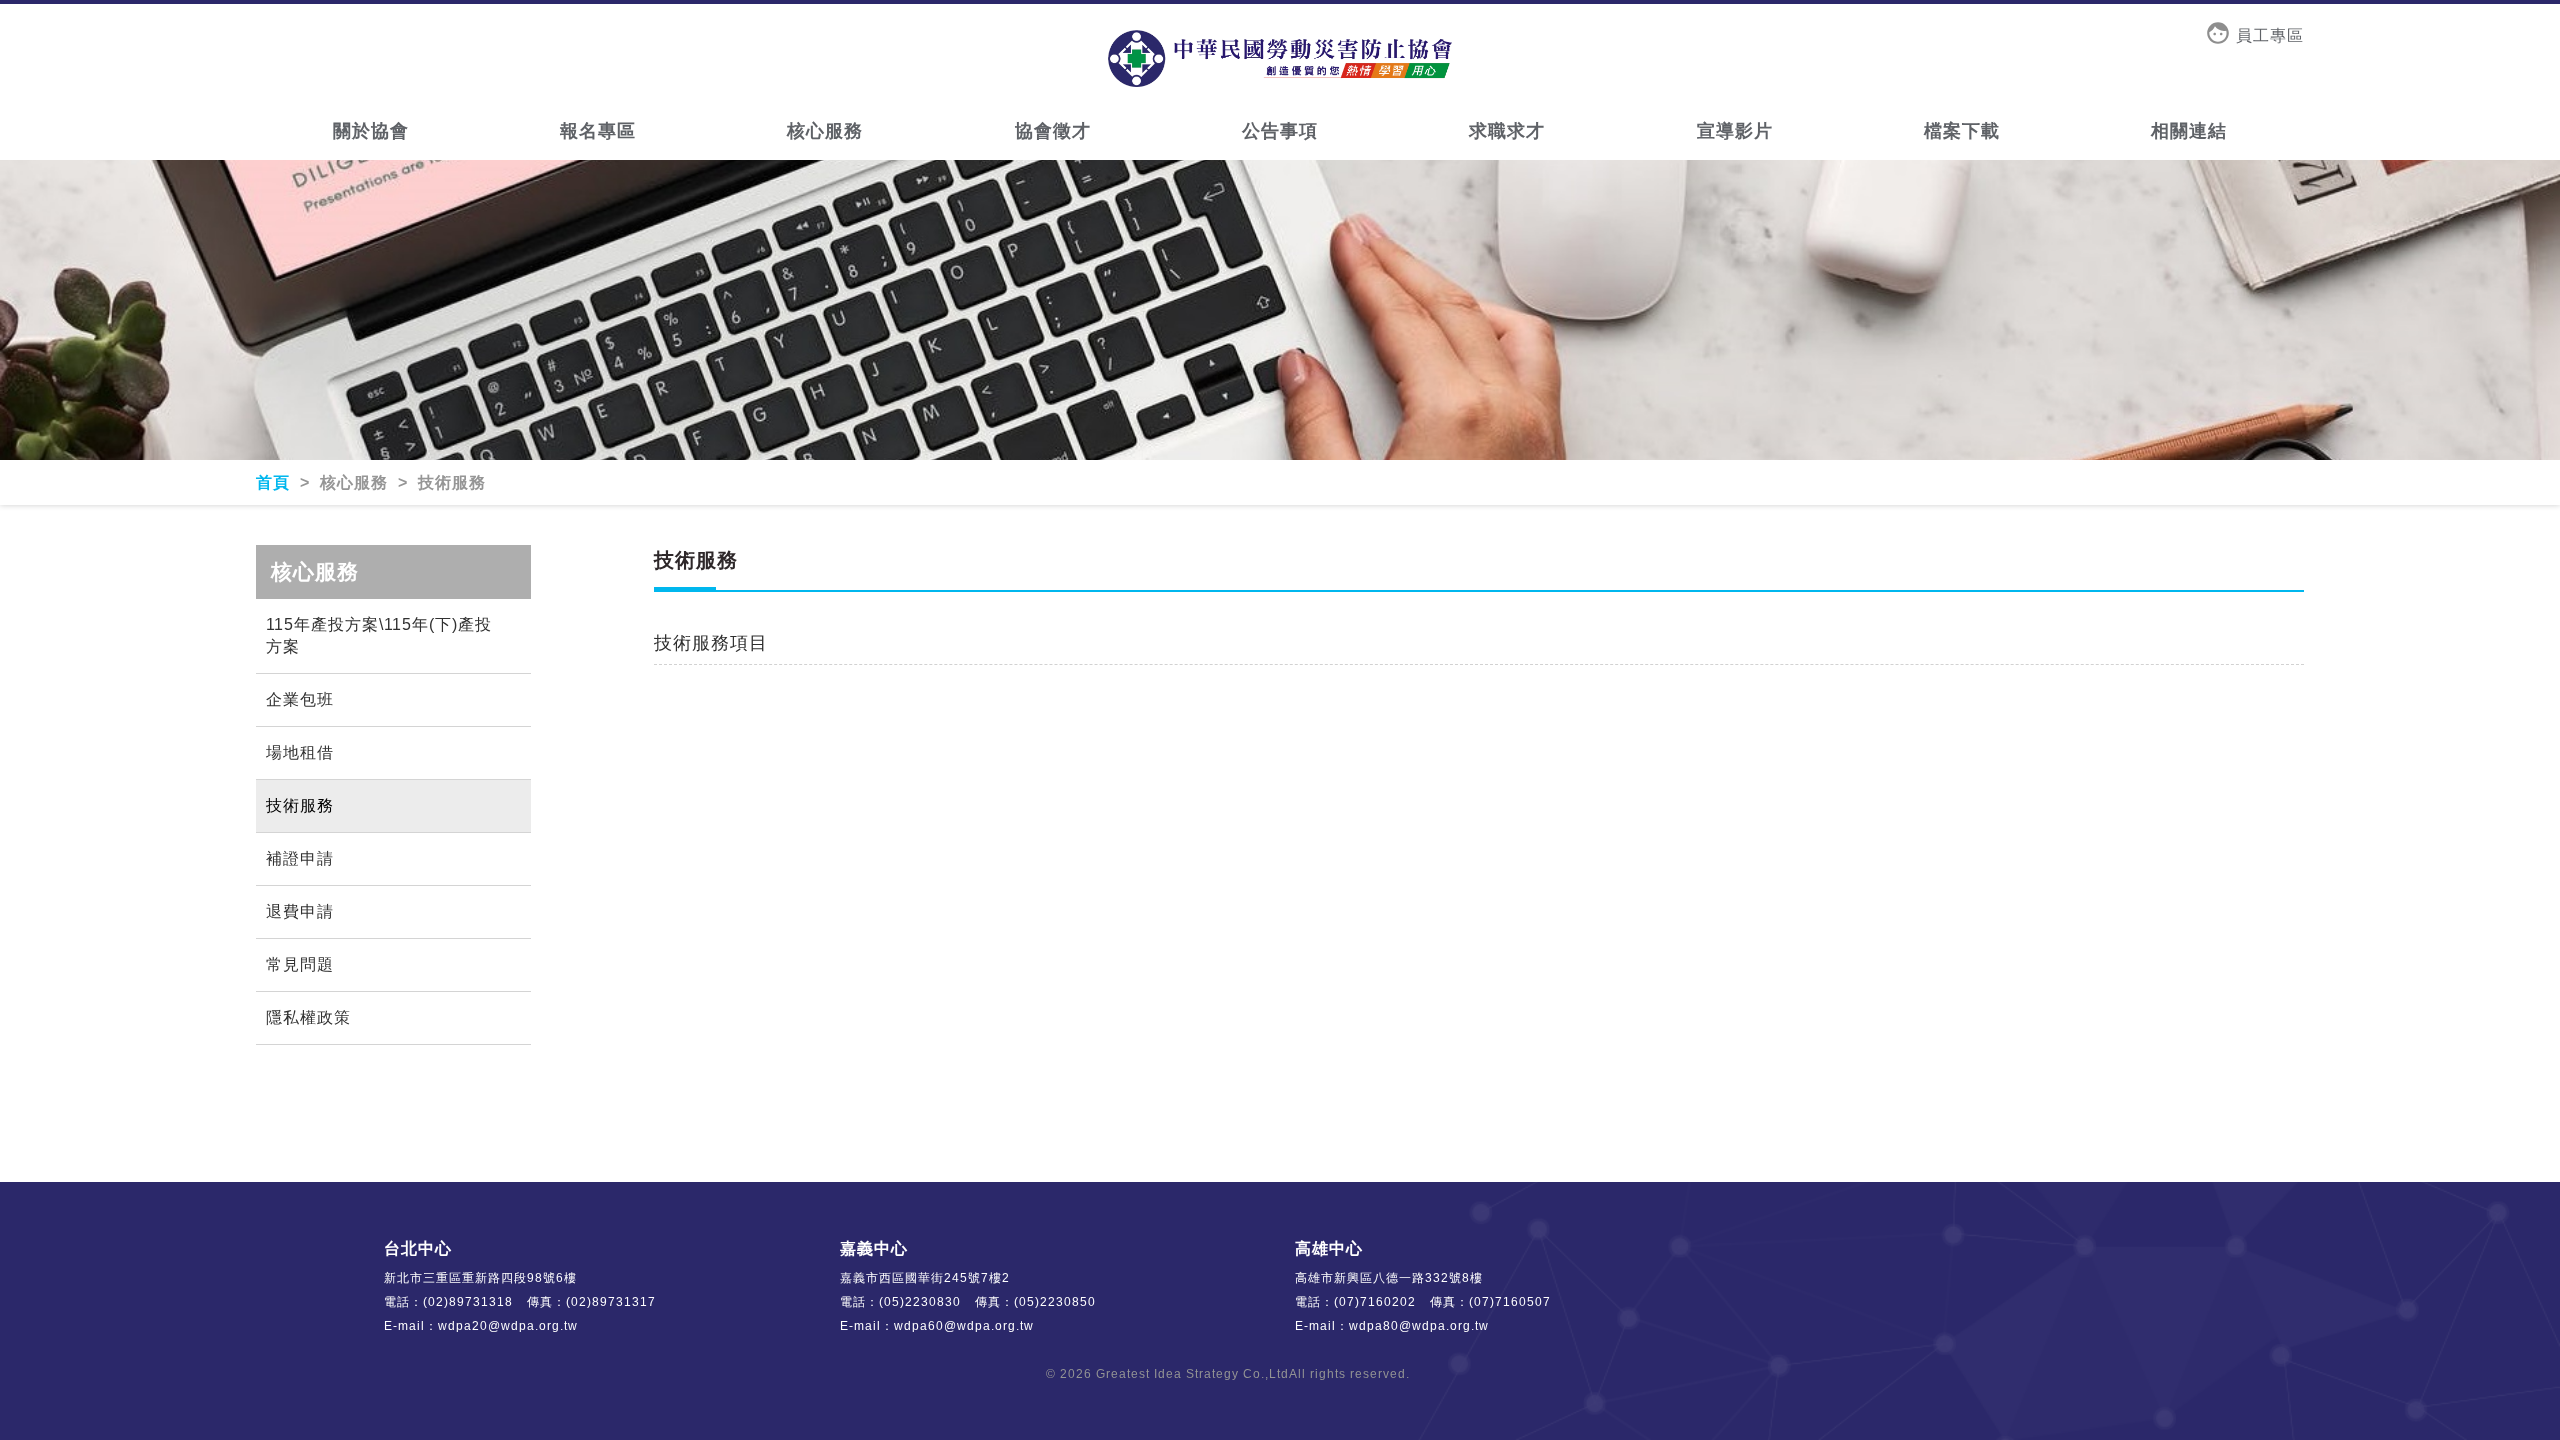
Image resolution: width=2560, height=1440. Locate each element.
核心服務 (825, 131)
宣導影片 (1735, 131)
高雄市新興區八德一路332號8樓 (1389, 1278)
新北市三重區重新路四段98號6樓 (480, 1278)
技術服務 (300, 805)
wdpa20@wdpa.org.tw (508, 1326)
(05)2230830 (920, 1302)
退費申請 (300, 911)
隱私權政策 (308, 1017)
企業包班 (300, 699)
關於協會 (371, 131)
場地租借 (300, 752)
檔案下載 (1962, 131)
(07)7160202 (1375, 1302)
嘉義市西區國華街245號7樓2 (925, 1278)
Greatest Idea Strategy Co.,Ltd (1192, 1374)
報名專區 (598, 131)
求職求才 (1507, 131)
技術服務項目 (711, 643)
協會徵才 (1053, 131)
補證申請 (300, 858)
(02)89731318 (468, 1302)
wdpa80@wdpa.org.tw (1419, 1326)
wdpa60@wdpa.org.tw (964, 1326)
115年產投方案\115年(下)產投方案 (379, 635)
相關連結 (2189, 131)
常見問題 (300, 964)
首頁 (275, 482)
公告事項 (1280, 131)
